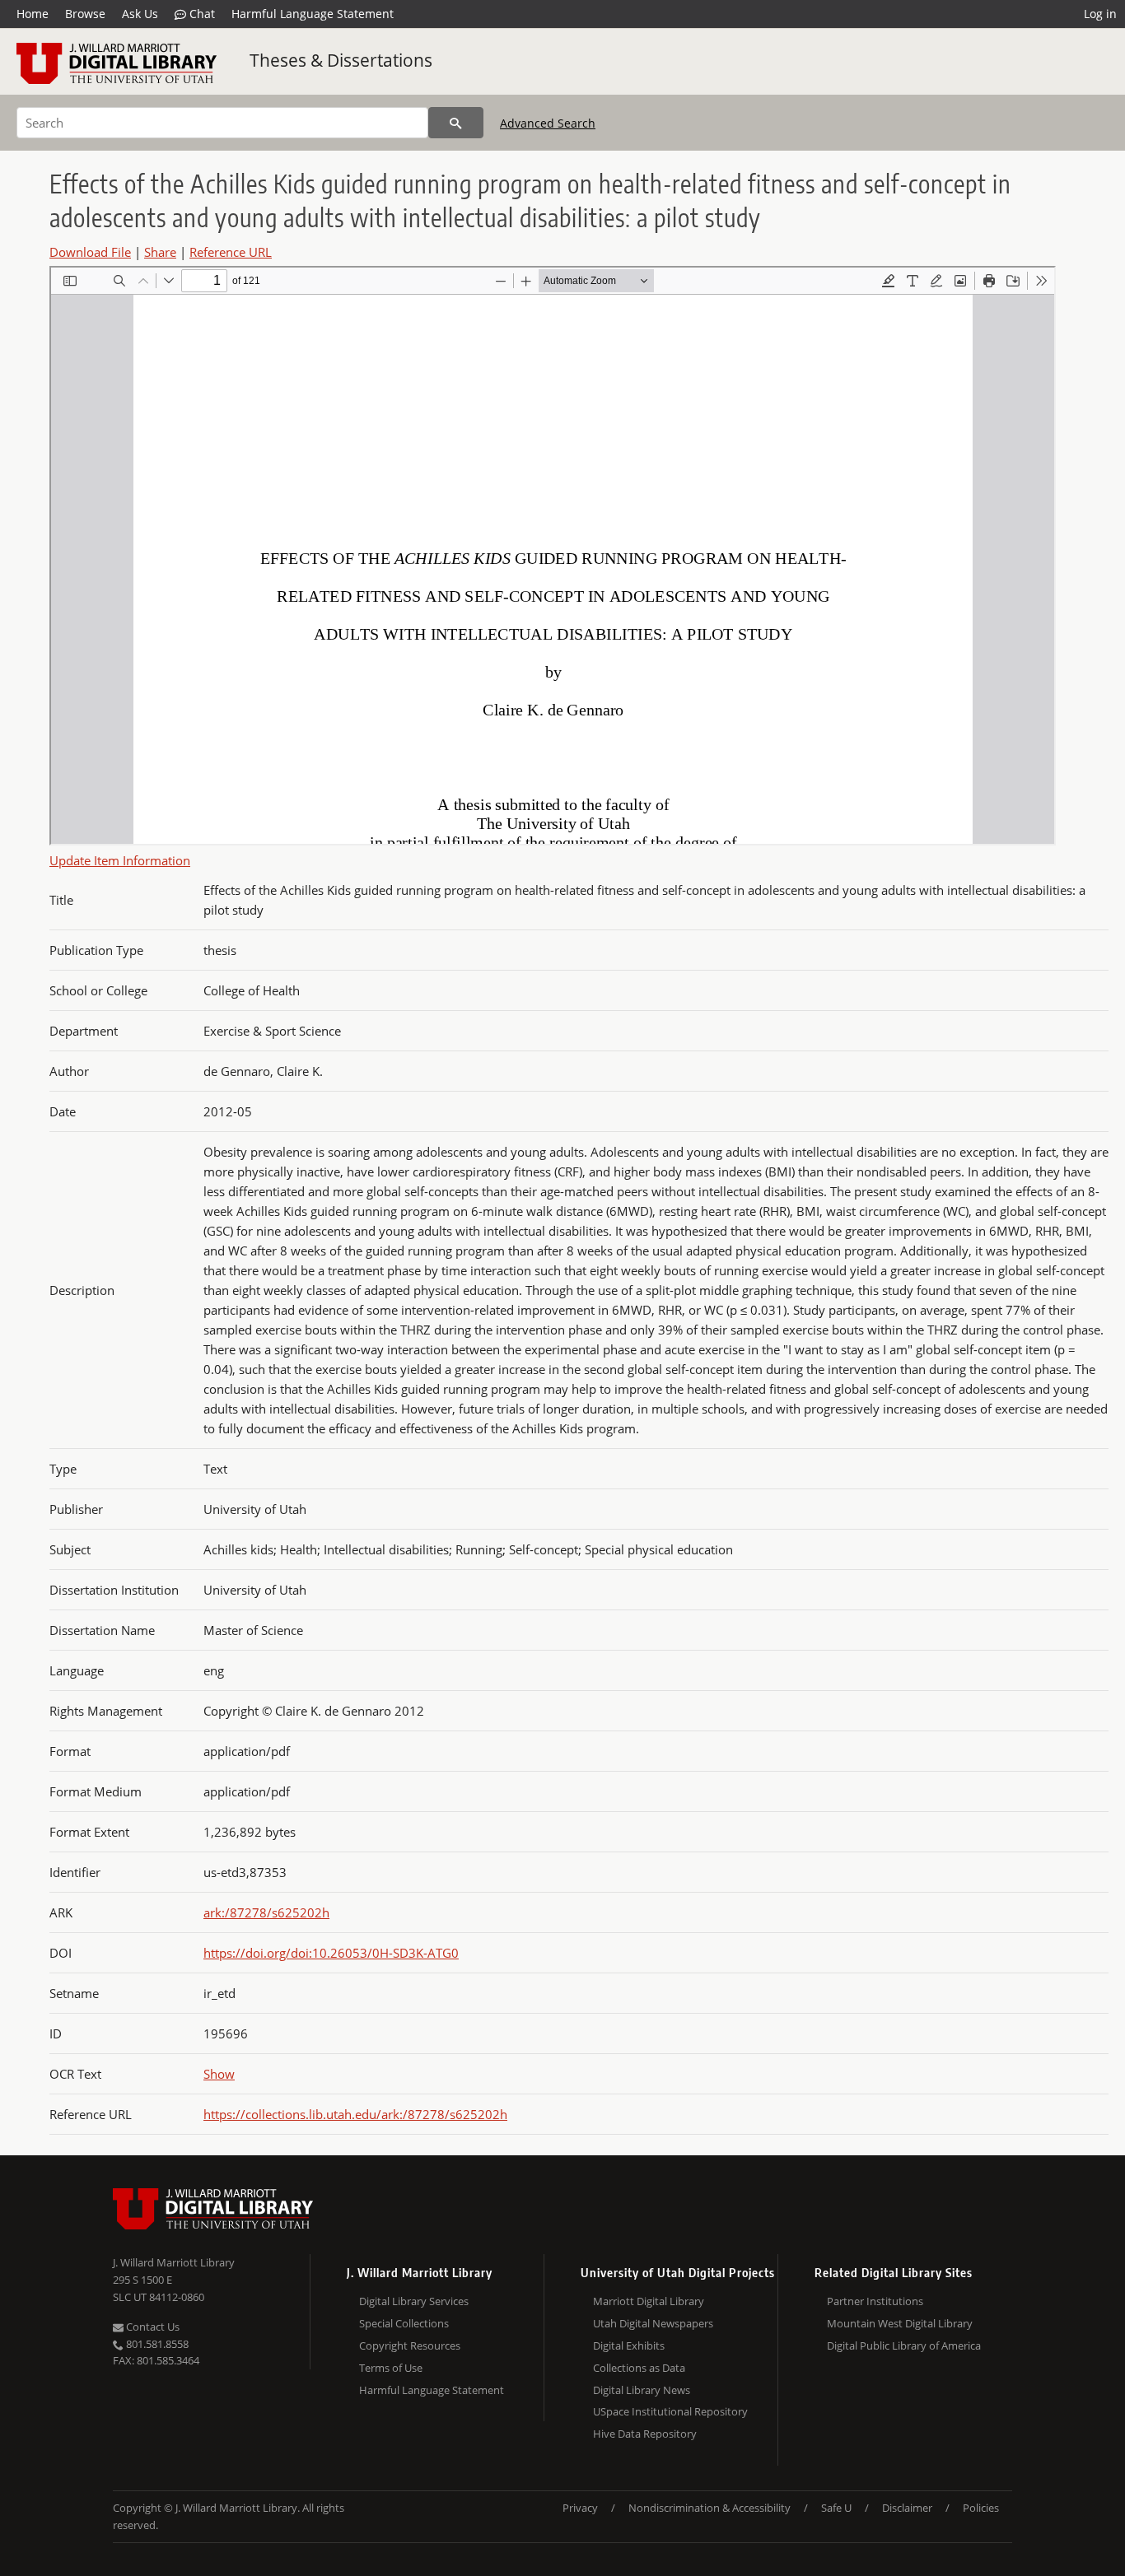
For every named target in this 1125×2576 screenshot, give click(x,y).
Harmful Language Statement (313, 14)
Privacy (580, 2508)
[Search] (456, 123)
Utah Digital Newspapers (653, 2323)
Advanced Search (548, 123)
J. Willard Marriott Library (174, 2262)
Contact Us (152, 2327)
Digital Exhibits (629, 2345)
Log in (1100, 14)
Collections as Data (639, 2368)
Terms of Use (391, 2368)
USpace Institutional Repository (670, 2411)
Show (219, 2074)
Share (160, 252)
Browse (85, 14)
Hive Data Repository (645, 2434)
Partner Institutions (875, 2301)
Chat (201, 14)
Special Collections (404, 2323)
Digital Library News (642, 2390)
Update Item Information (120, 860)
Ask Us (140, 14)
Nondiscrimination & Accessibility (710, 2508)
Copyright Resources (410, 2345)
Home (33, 14)
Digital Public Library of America (904, 2345)
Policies (981, 2508)
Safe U (836, 2508)
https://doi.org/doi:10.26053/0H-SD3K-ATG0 (331, 1953)
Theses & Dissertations (341, 60)
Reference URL (231, 252)
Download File (90, 252)
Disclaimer (907, 2508)
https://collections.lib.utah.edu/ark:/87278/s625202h (355, 2114)
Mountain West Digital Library (900, 2323)
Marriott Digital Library (649, 2301)
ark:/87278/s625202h (266, 1912)
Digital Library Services (414, 2301)
